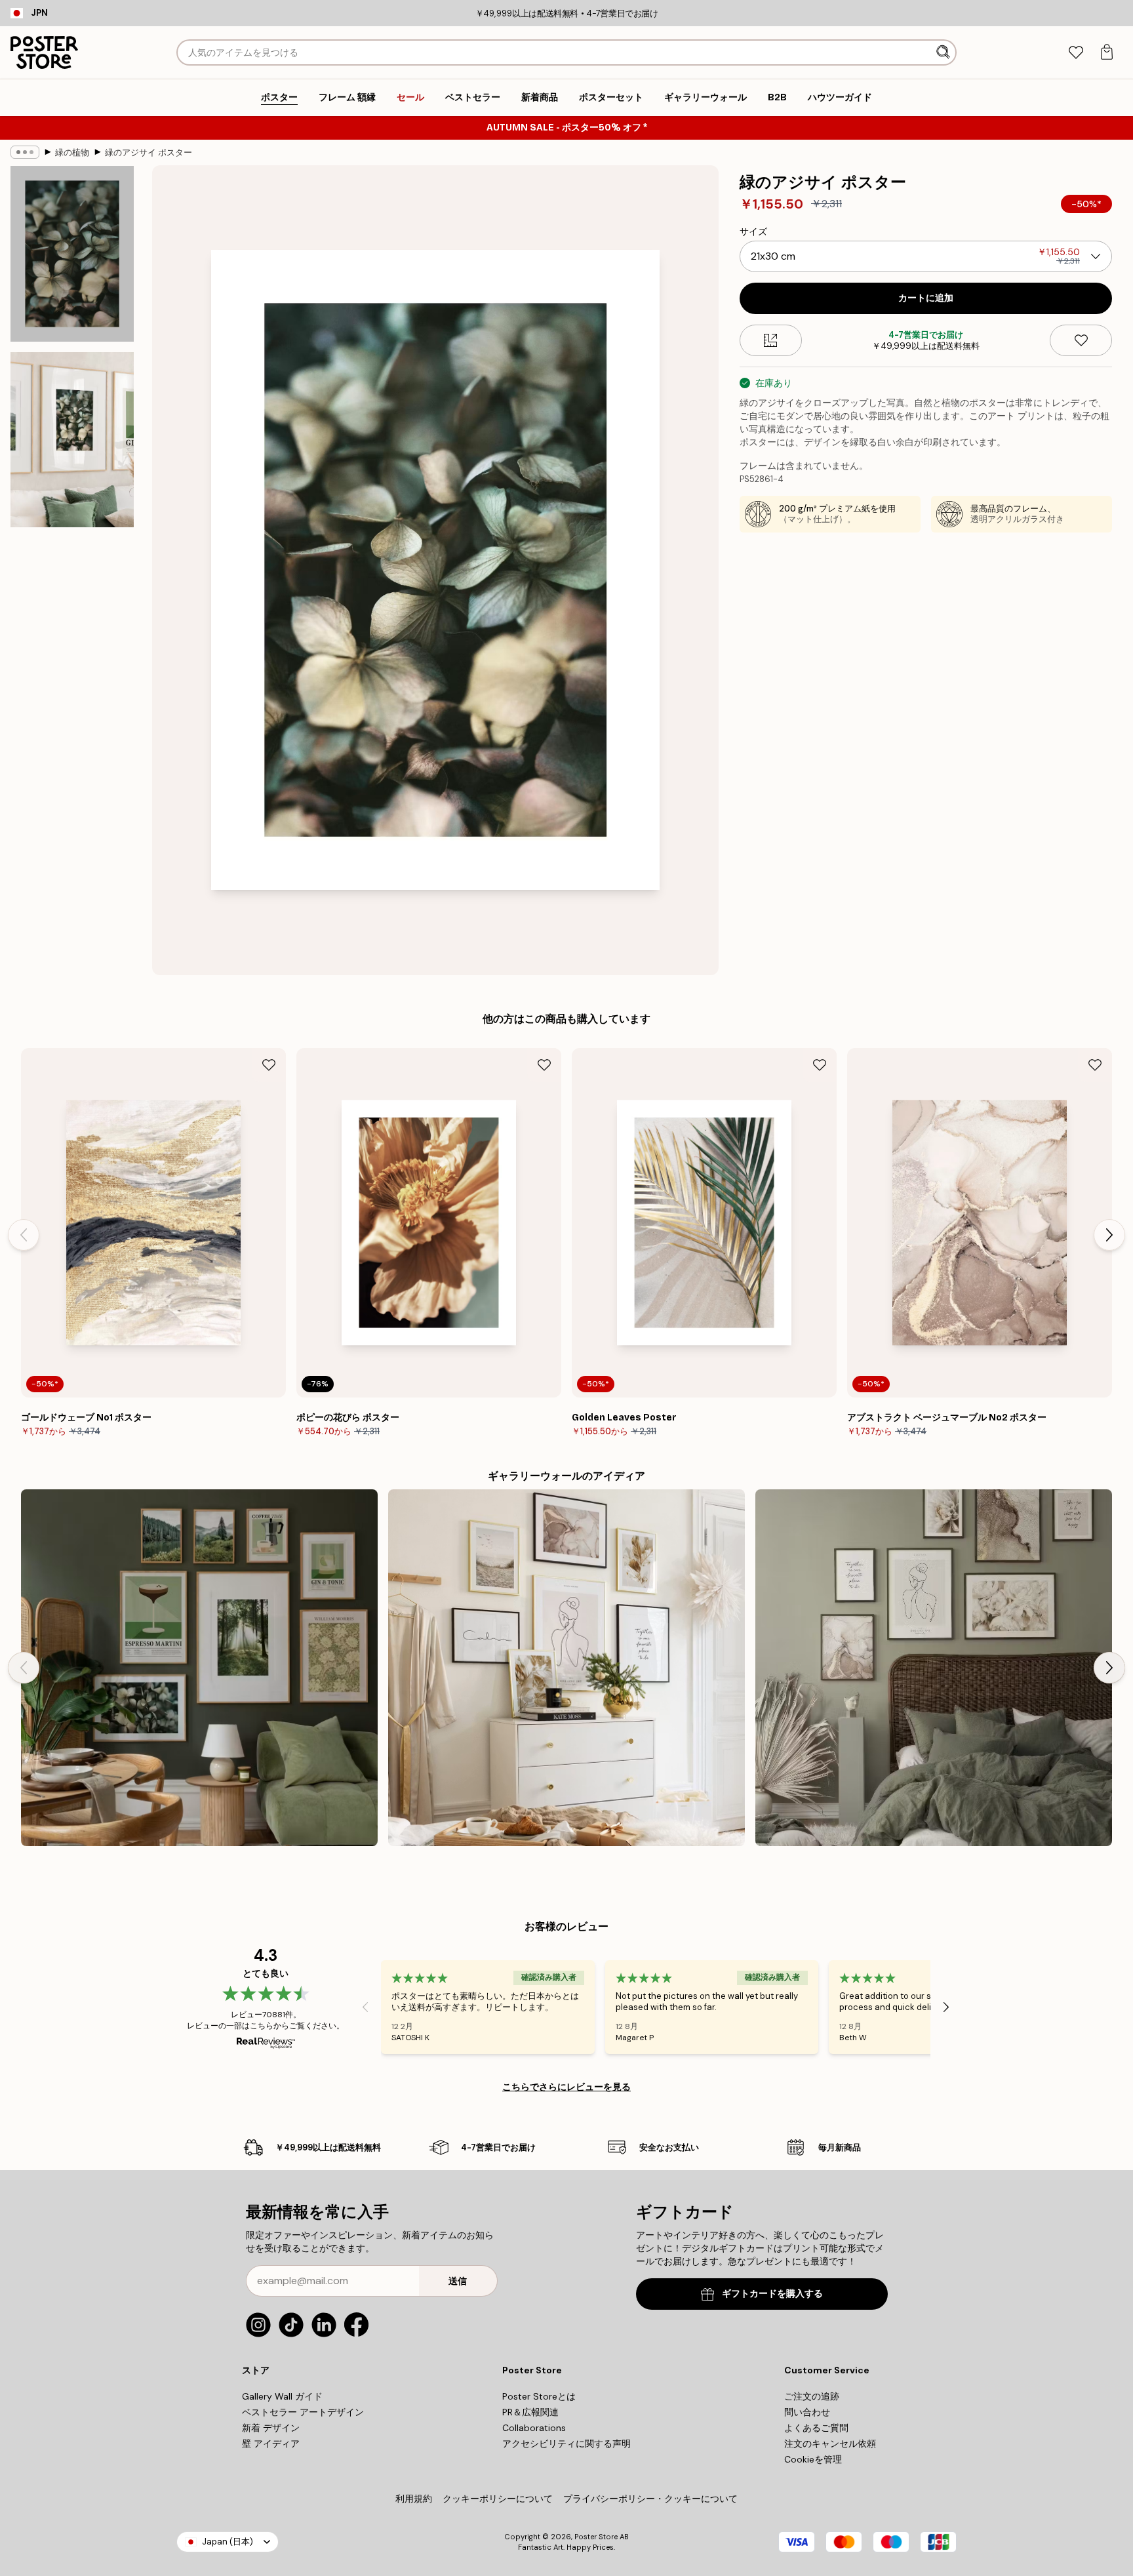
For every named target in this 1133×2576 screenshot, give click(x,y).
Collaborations (534, 2428)
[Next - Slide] (1109, 1235)
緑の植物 (72, 152)
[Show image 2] (72, 439)
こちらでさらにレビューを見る (566, 2087)
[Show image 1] (72, 254)
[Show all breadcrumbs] (25, 152)
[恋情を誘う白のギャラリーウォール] (934, 1668)
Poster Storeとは (539, 2396)
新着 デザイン (271, 2428)
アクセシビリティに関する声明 (566, 2444)
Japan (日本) (228, 2542)
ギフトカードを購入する (772, 2294)
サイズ (753, 231)
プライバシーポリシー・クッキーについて (650, 2499)
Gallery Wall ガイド (282, 2396)
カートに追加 (926, 298)
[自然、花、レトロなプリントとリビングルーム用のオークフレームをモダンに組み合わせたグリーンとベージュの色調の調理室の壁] (199, 1668)
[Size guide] (771, 340)
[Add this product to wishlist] (1081, 340)
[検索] (944, 52)
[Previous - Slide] (24, 1235)
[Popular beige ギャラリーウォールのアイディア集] (566, 1668)
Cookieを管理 (813, 2459)
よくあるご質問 (816, 2428)
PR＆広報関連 (530, 2412)
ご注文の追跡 (812, 2396)
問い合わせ (807, 2412)
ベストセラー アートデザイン (303, 2412)
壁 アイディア (271, 2444)
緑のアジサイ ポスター (149, 152)
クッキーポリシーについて (498, 2499)
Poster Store (596, 2537)
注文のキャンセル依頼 (830, 2444)
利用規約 (414, 2499)
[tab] (1076, 53)
